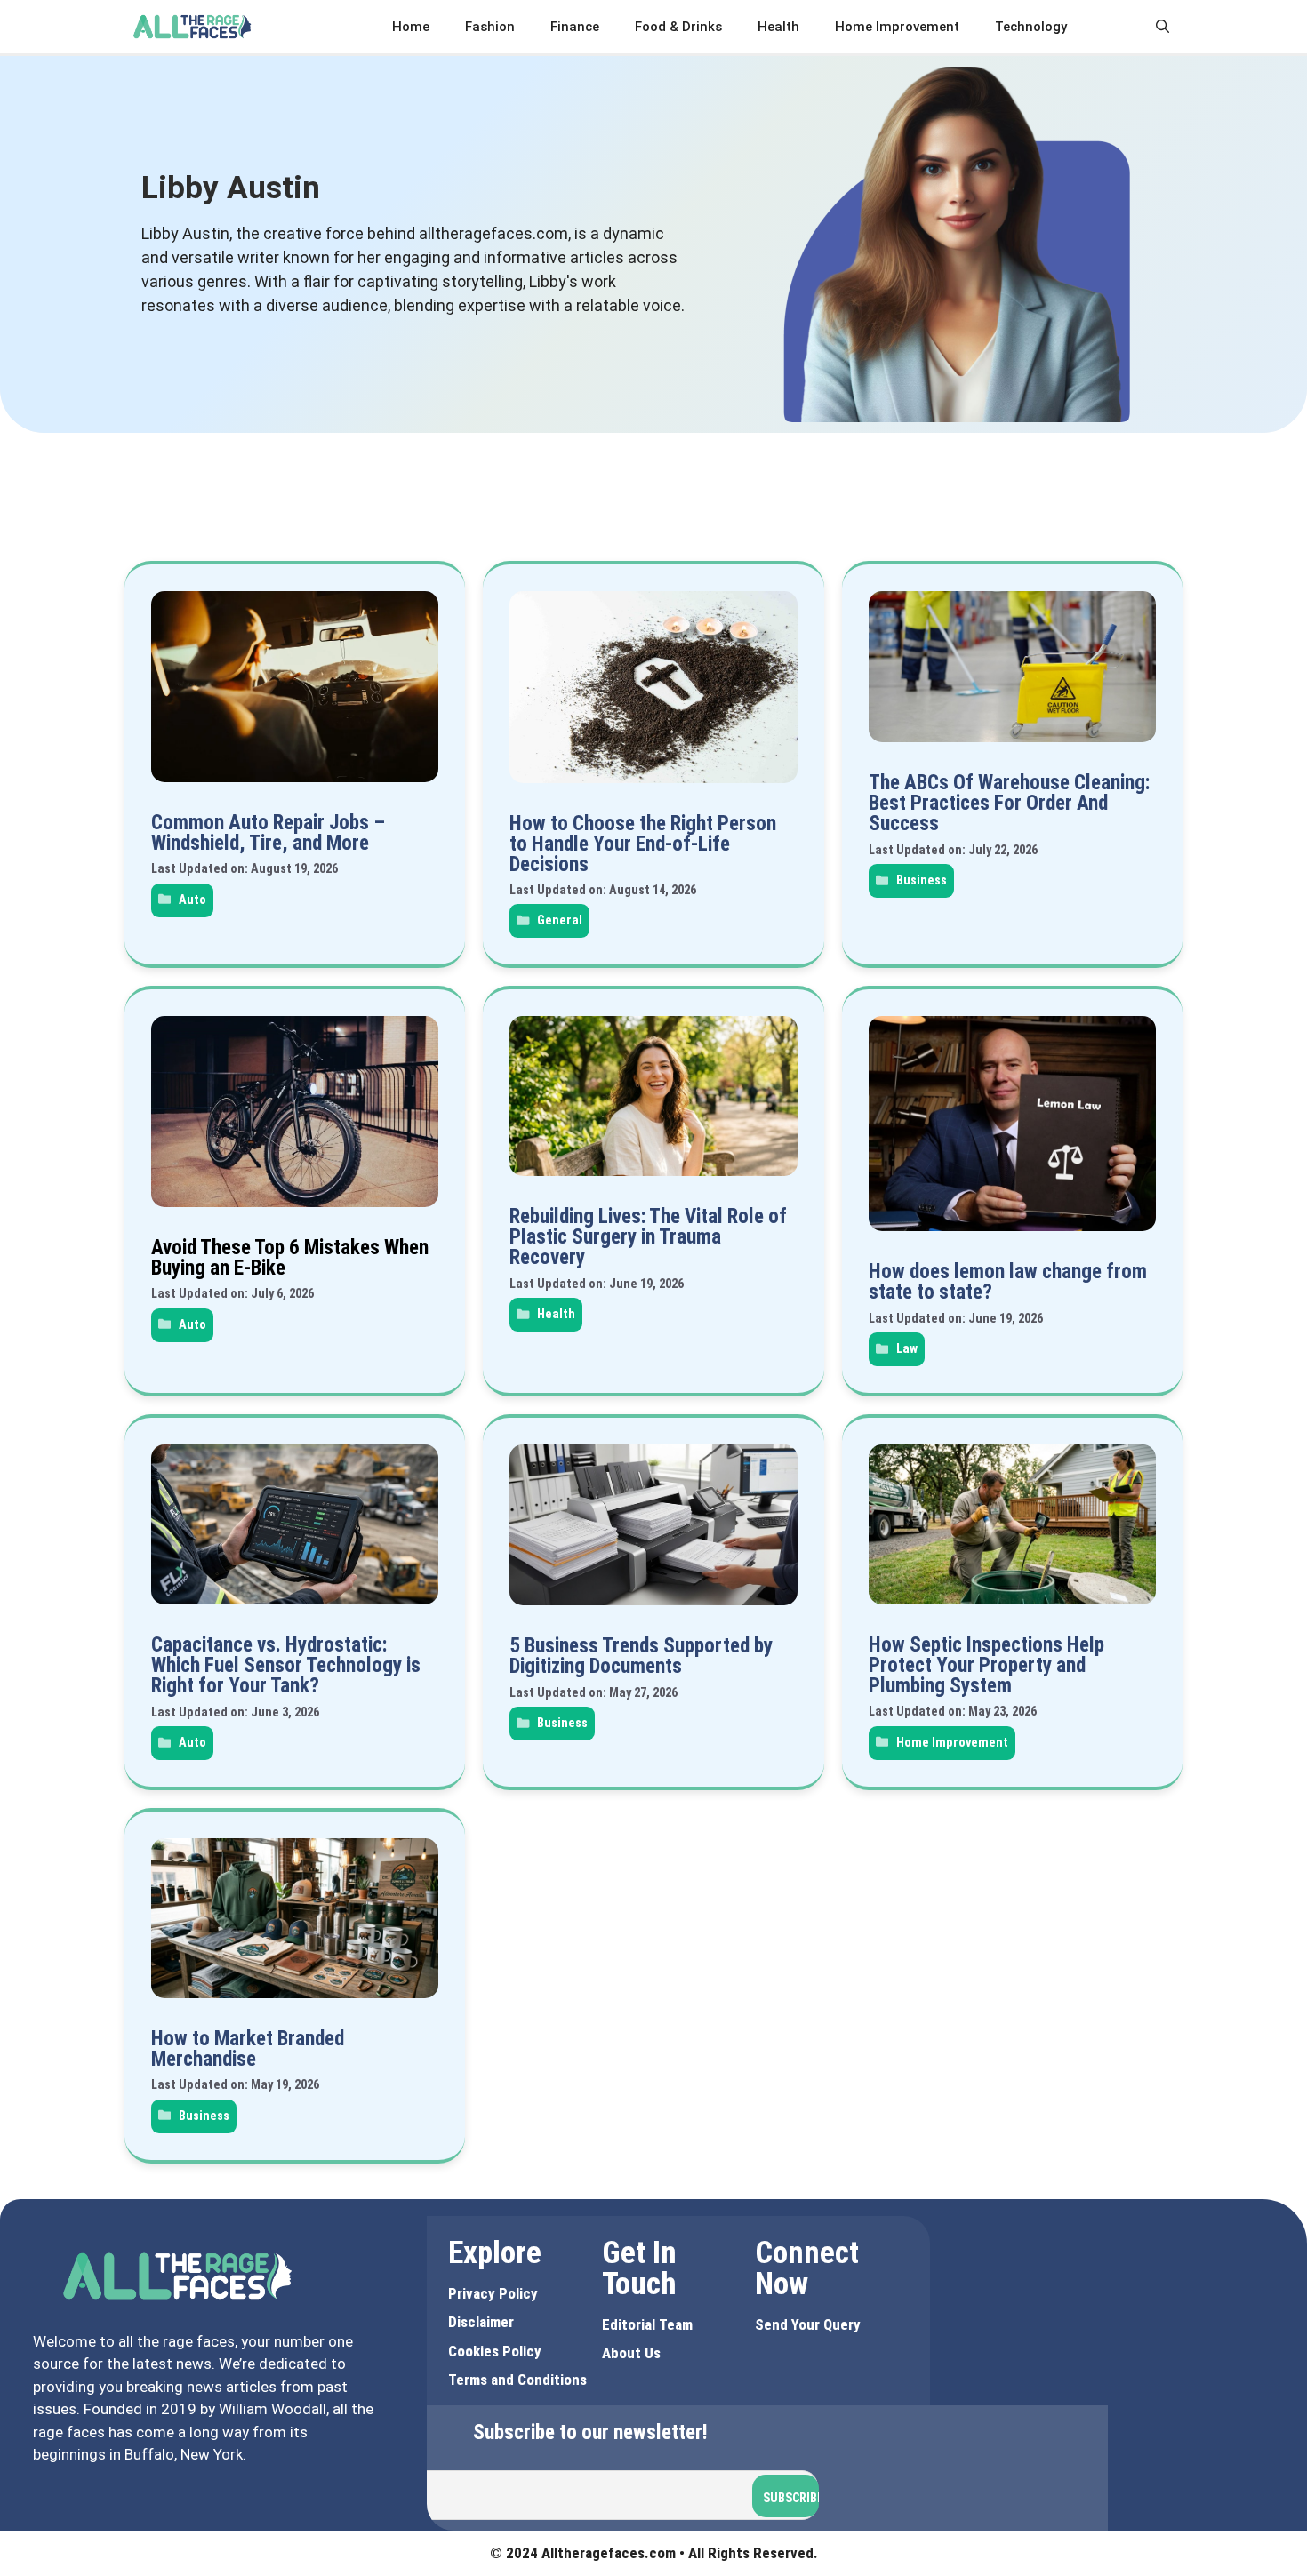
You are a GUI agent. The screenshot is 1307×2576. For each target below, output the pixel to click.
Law (907, 1349)
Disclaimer (481, 2322)
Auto (192, 900)
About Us (631, 2353)
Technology (1031, 27)
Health (778, 27)
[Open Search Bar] (1163, 27)
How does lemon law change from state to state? (1008, 1282)
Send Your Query (808, 2324)
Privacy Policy (493, 2293)
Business (922, 880)
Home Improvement (897, 27)
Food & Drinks (678, 27)
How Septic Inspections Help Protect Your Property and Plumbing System (986, 1665)
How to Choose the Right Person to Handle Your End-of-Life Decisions (643, 844)
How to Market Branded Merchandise (248, 2049)
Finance (575, 27)
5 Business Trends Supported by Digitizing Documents (641, 1656)
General (560, 920)
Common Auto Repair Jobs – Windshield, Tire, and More (268, 833)
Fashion (490, 27)
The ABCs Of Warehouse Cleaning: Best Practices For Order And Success (1009, 803)
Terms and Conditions (517, 2380)
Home (411, 27)
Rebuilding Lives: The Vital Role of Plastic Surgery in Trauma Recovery (648, 1237)
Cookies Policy (495, 2351)
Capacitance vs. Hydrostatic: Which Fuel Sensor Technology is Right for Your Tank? (286, 1665)
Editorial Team (647, 2324)
